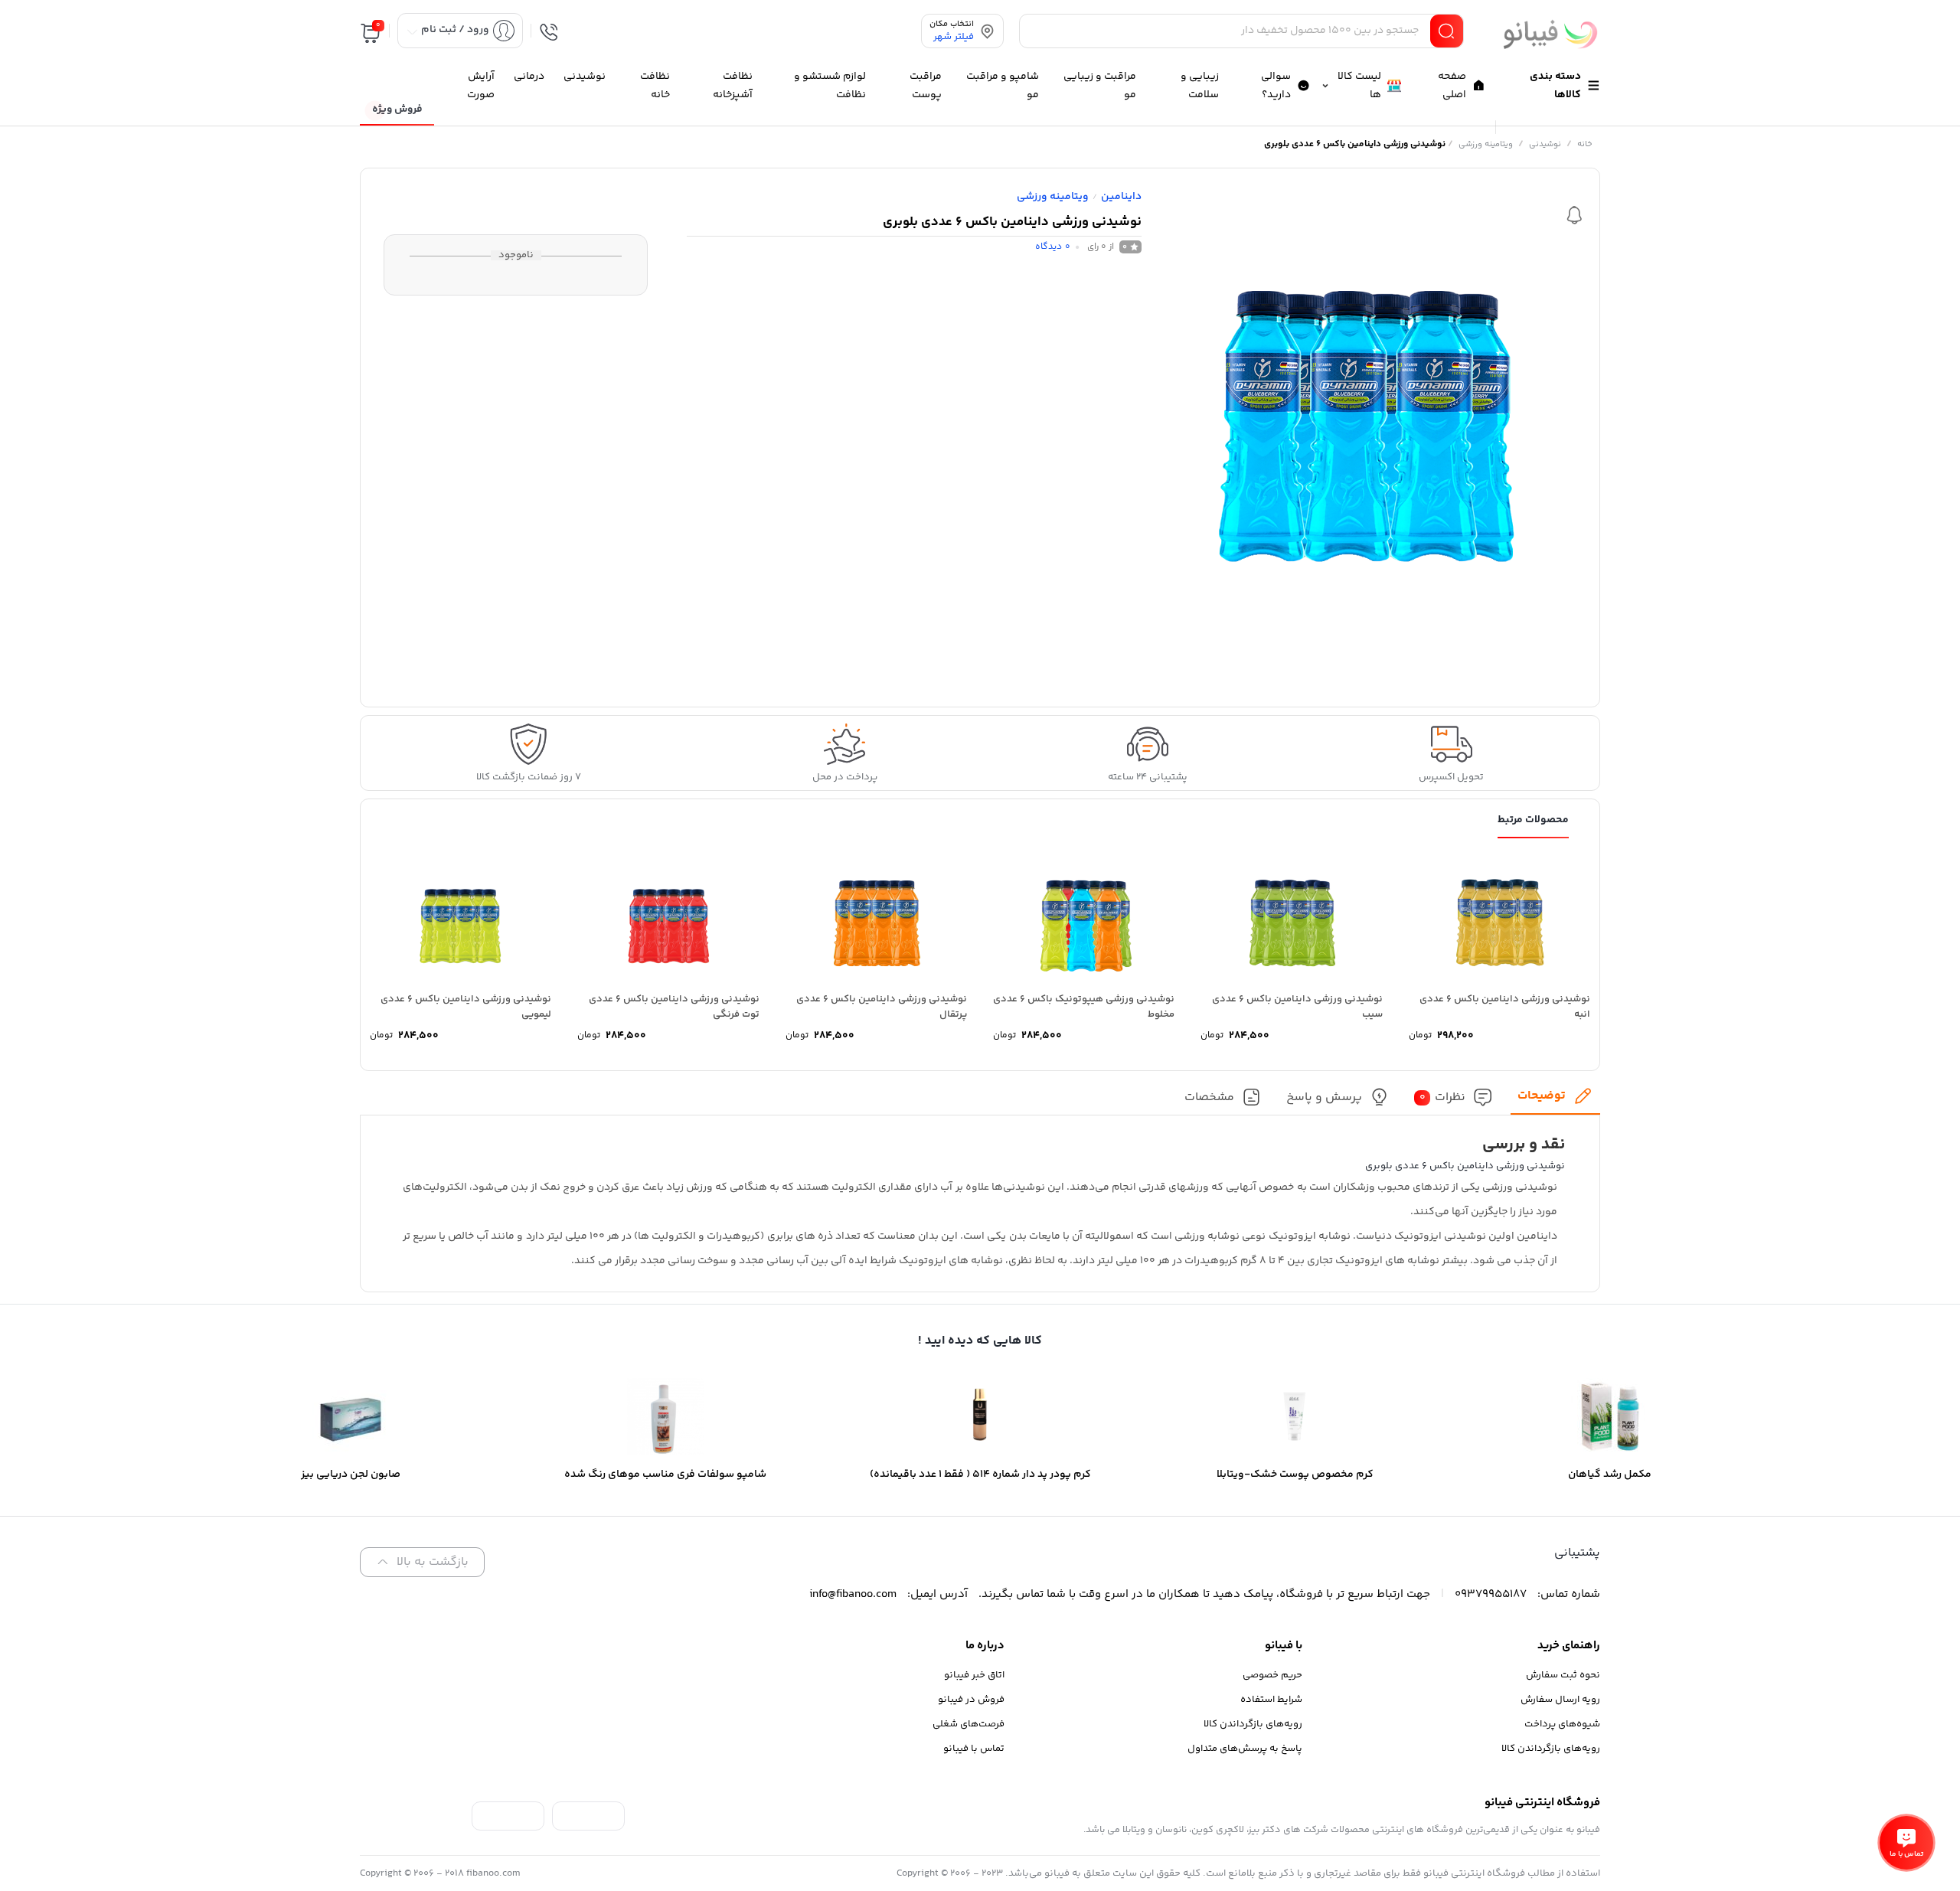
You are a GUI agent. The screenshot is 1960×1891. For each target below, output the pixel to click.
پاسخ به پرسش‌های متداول (1245, 1749)
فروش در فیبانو (971, 1700)
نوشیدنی (1545, 144)
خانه (1585, 144)
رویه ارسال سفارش (1560, 1700)
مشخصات (1209, 1097)
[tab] (1555, 1101)
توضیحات (1542, 1096)
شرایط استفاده (1271, 1700)
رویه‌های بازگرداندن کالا (1551, 1749)
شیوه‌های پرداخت (1562, 1724)
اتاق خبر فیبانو (974, 1675)
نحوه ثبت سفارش (1563, 1675)
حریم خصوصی (1272, 1675)
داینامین (1121, 197)
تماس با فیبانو (974, 1749)
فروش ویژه (397, 109)
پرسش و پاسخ (1324, 1097)
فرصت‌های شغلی (969, 1724)
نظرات (1443, 1097)
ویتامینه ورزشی (1486, 144)
